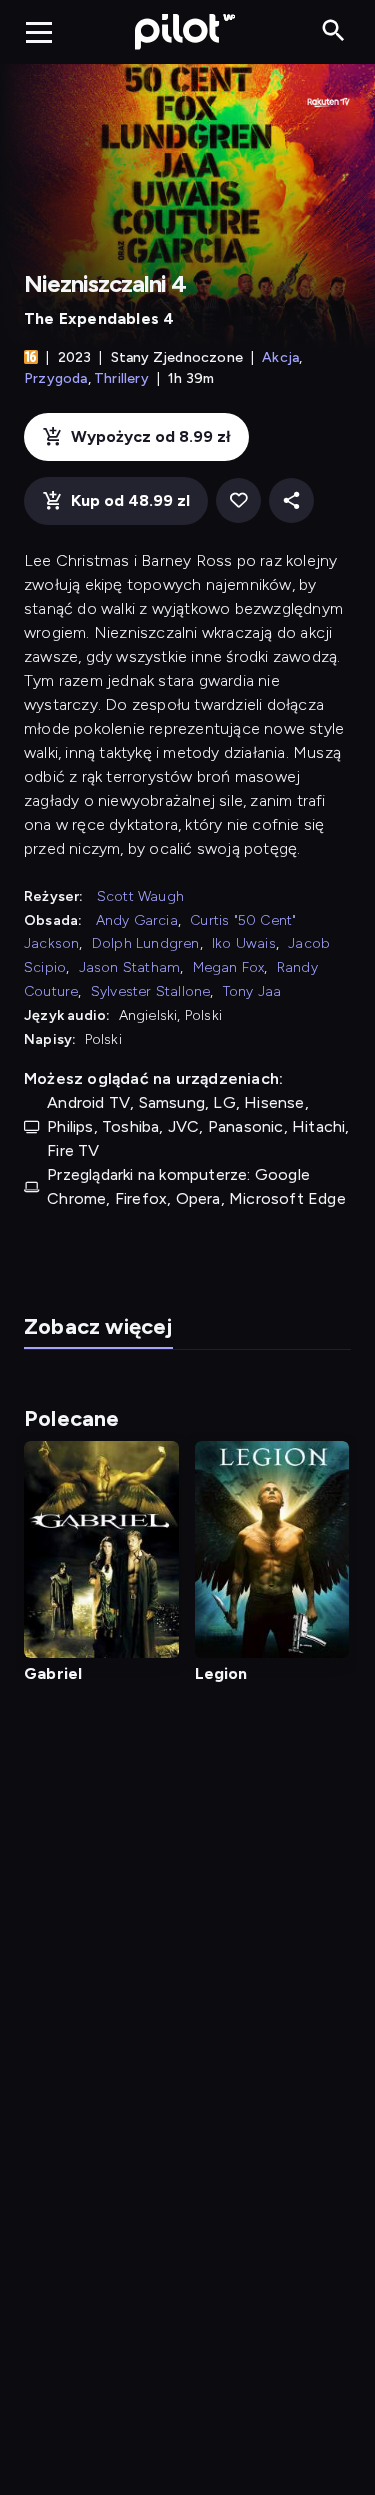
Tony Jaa (252, 991)
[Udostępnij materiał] (291, 500)
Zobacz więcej (98, 1326)
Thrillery (121, 378)
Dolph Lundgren (146, 943)
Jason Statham (130, 967)
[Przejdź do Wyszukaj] (333, 31)
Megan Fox (229, 967)
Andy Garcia (137, 920)
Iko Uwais (244, 943)
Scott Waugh (140, 896)
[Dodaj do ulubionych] (238, 500)
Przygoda (56, 378)
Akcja (280, 357)
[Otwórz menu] (39, 32)
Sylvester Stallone (151, 991)
